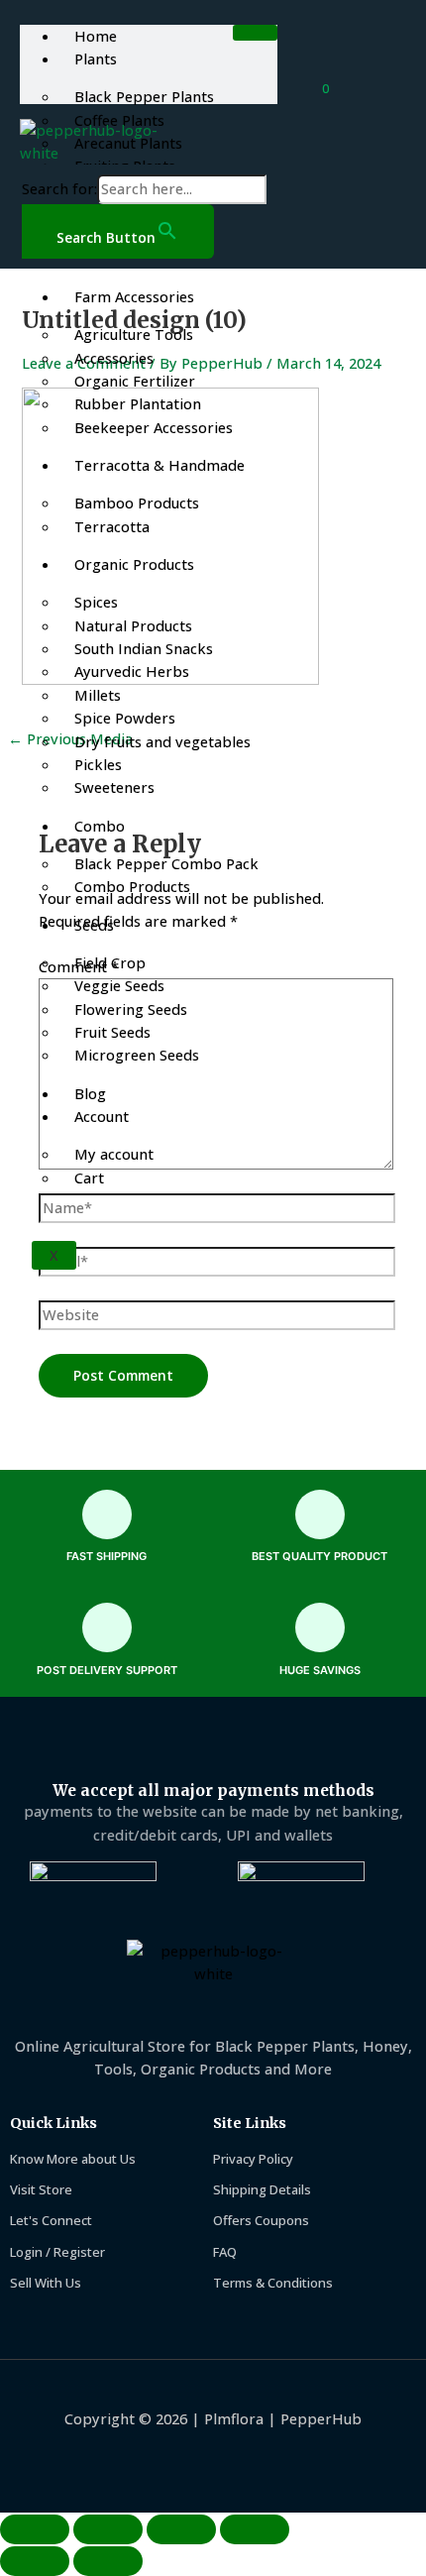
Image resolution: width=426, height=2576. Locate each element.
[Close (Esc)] (255, 2529)
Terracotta (112, 526)
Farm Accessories (134, 296)
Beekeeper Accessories (154, 427)
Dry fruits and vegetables (162, 741)
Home (96, 36)
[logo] (103, 142)
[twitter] (239, 2458)
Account (102, 1116)
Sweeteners (114, 787)
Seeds (94, 925)
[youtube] (135, 2458)
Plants (96, 58)
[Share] (181, 2529)
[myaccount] (361, 88)
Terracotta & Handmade (160, 465)
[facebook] (188, 2458)
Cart (89, 1177)
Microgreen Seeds (137, 1055)
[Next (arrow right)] (108, 2561)
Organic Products (134, 564)
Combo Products (132, 886)
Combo (100, 826)
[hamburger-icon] (255, 33)
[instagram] (292, 2458)
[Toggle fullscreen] (108, 2529)
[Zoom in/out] (35, 2529)
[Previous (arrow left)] (35, 2561)
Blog (90, 1093)
